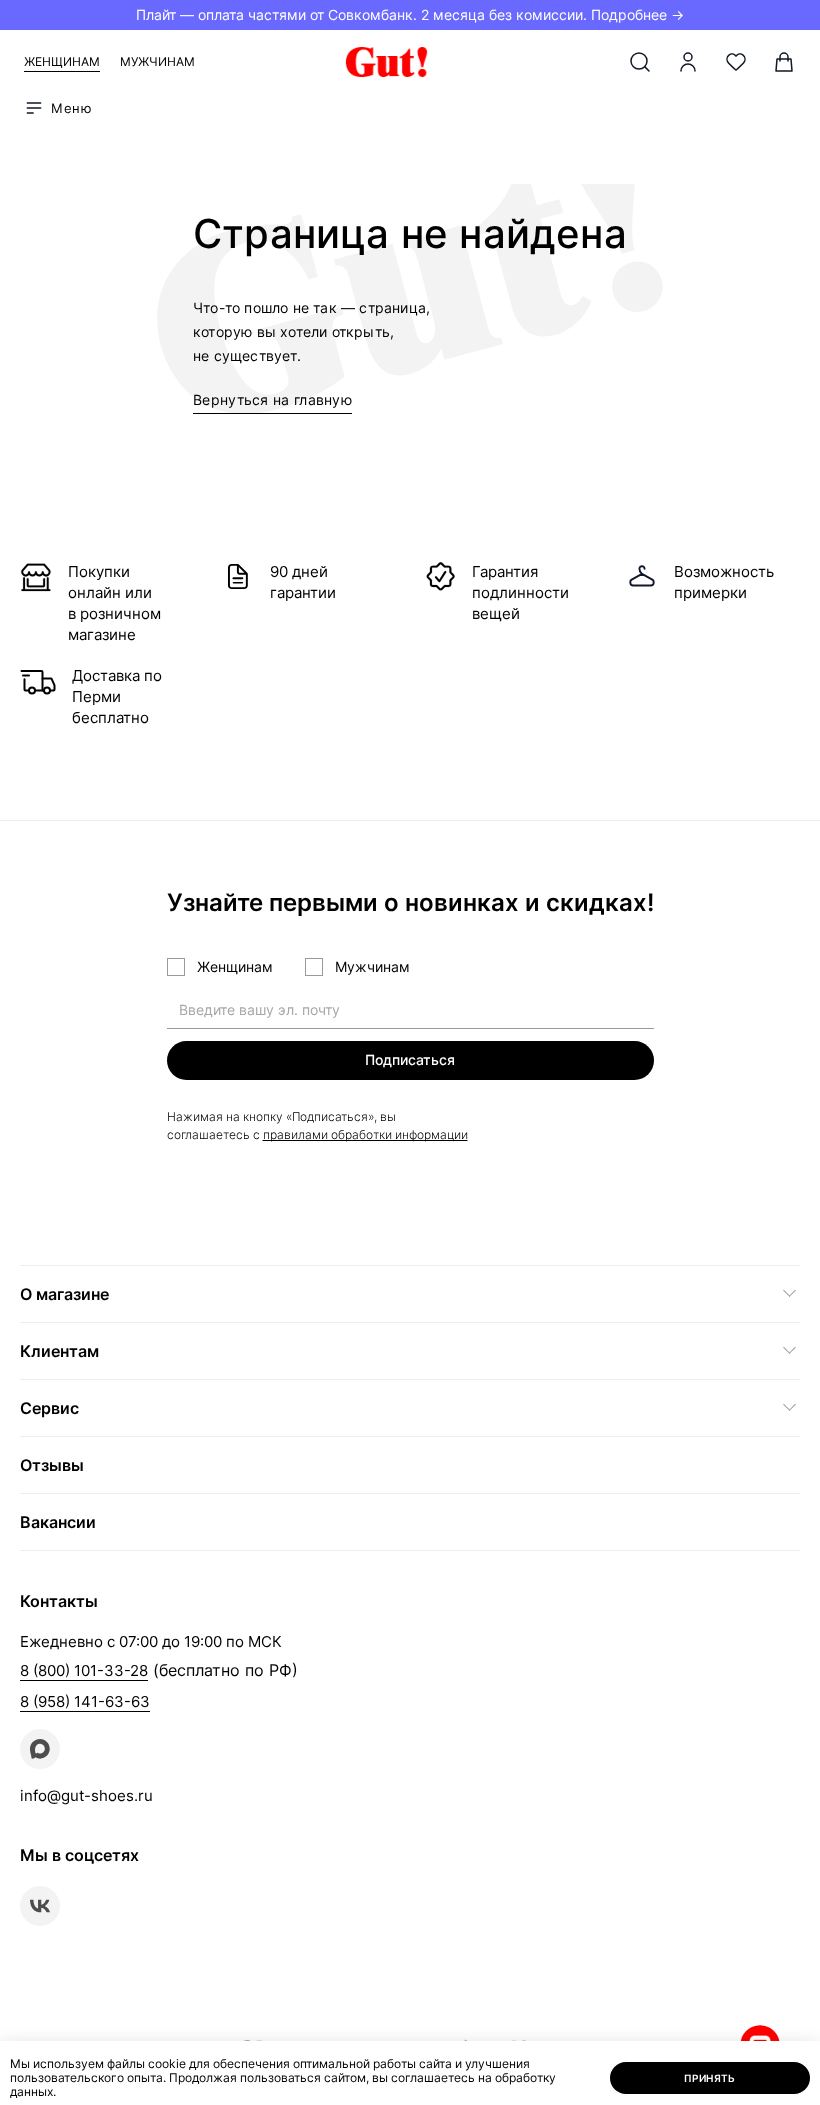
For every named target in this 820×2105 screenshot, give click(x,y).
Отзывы (52, 1465)
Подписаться (410, 1059)
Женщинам (62, 61)
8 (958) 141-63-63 (85, 1701)
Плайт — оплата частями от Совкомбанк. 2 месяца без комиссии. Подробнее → (410, 14)
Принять (710, 2078)
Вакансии (58, 1522)
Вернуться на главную (272, 399)
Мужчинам (157, 61)
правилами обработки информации (365, 1134)
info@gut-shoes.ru (86, 1795)
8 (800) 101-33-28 (84, 1670)
